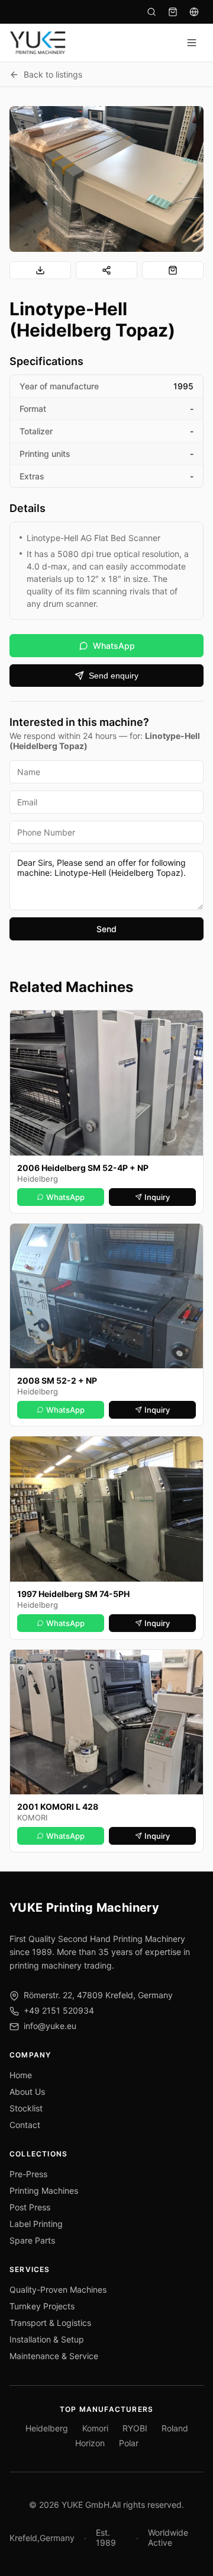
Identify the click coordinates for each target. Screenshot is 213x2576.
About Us (27, 2092)
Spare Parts (32, 2240)
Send (106, 929)
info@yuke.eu (50, 2026)
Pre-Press (28, 2174)
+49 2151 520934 (59, 2010)
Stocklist (26, 2108)
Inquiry (157, 1197)
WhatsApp (114, 646)
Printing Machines (44, 2191)
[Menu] (192, 43)
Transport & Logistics (50, 2323)
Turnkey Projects (42, 2306)
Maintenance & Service (54, 2356)
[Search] (151, 12)
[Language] (194, 12)
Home (21, 2075)
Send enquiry (114, 676)
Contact (25, 2125)
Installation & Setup (47, 2339)
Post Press (30, 2207)
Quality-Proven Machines (58, 2289)
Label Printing (36, 2224)
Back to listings (53, 74)
